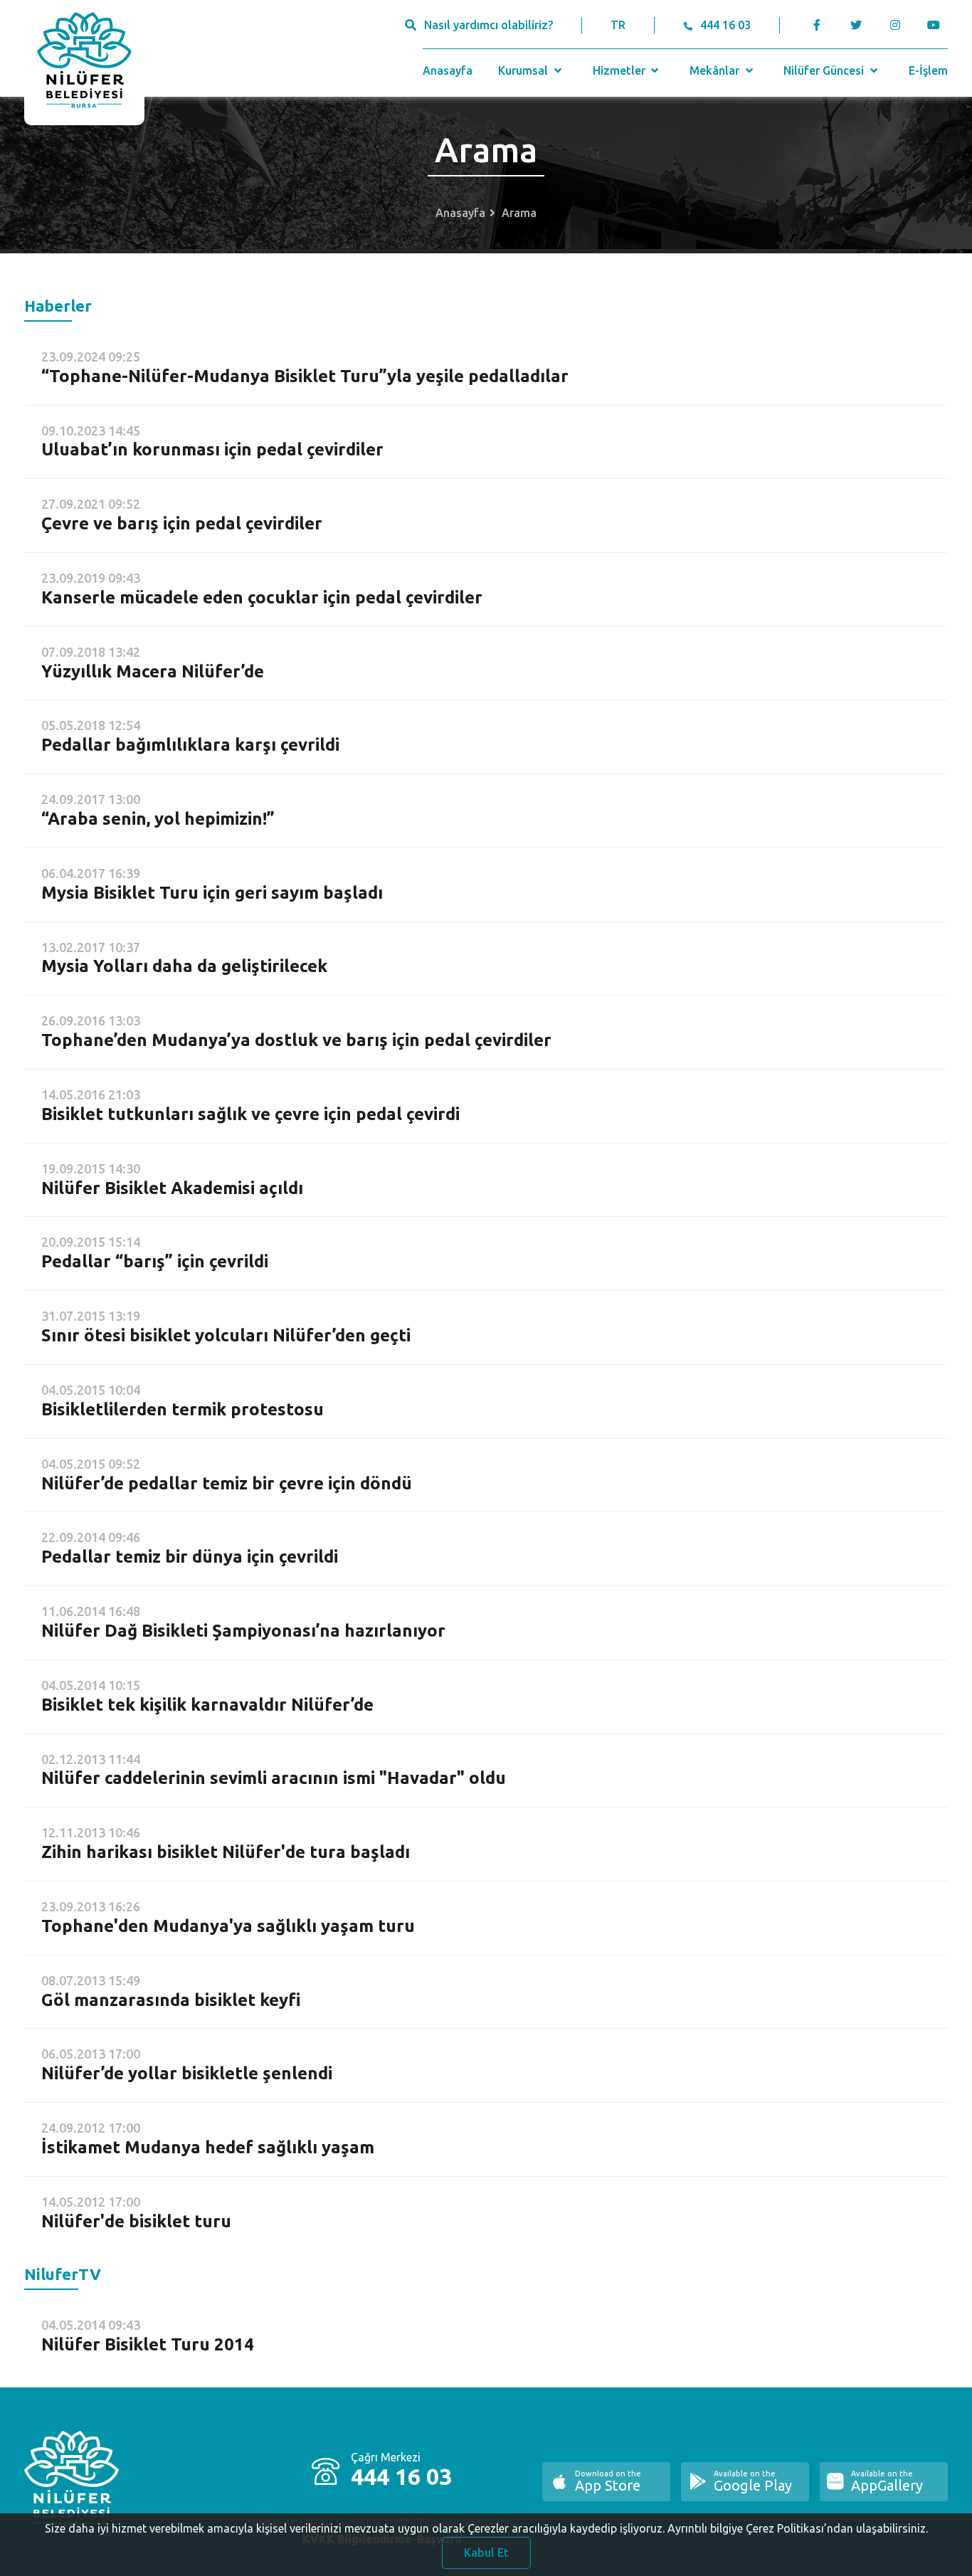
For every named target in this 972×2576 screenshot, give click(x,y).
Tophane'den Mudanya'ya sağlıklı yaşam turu (228, 1926)
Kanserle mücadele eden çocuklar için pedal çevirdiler (262, 597)
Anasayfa (448, 70)
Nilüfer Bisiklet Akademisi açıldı (172, 1188)
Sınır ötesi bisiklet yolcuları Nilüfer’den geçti (226, 1335)
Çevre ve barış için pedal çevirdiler (182, 523)
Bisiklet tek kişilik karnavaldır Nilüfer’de (207, 1705)
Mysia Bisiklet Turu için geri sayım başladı (212, 893)
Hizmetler (620, 70)
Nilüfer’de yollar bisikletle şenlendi (187, 2073)
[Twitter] (856, 25)
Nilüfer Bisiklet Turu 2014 (148, 2344)
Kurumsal (524, 70)
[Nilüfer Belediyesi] (84, 63)
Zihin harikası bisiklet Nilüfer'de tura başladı (226, 1852)
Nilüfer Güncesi (825, 70)
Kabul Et (486, 2553)
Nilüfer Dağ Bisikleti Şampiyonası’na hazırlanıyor (243, 1631)
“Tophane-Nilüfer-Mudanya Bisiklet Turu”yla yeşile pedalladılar (305, 376)
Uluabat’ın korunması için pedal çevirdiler (212, 449)
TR (618, 25)
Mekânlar (716, 70)
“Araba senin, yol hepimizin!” (158, 819)
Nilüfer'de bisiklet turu (136, 2221)
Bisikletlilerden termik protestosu (183, 1409)
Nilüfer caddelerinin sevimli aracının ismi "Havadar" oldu (274, 1778)
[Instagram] (895, 25)
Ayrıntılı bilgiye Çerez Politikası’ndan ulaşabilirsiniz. (798, 2528)
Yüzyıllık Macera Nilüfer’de (153, 671)
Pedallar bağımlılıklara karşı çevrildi (190, 745)
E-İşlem (928, 70)
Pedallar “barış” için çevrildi (155, 1261)
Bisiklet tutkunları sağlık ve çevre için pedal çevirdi (250, 1114)
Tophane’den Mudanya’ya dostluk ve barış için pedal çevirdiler (296, 1040)
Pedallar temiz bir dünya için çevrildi (190, 1557)
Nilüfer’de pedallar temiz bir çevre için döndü (227, 1483)
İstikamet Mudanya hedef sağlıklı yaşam (208, 2147)
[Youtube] (937, 25)
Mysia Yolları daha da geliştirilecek (184, 966)
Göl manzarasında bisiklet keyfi (171, 2000)
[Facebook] (817, 25)
